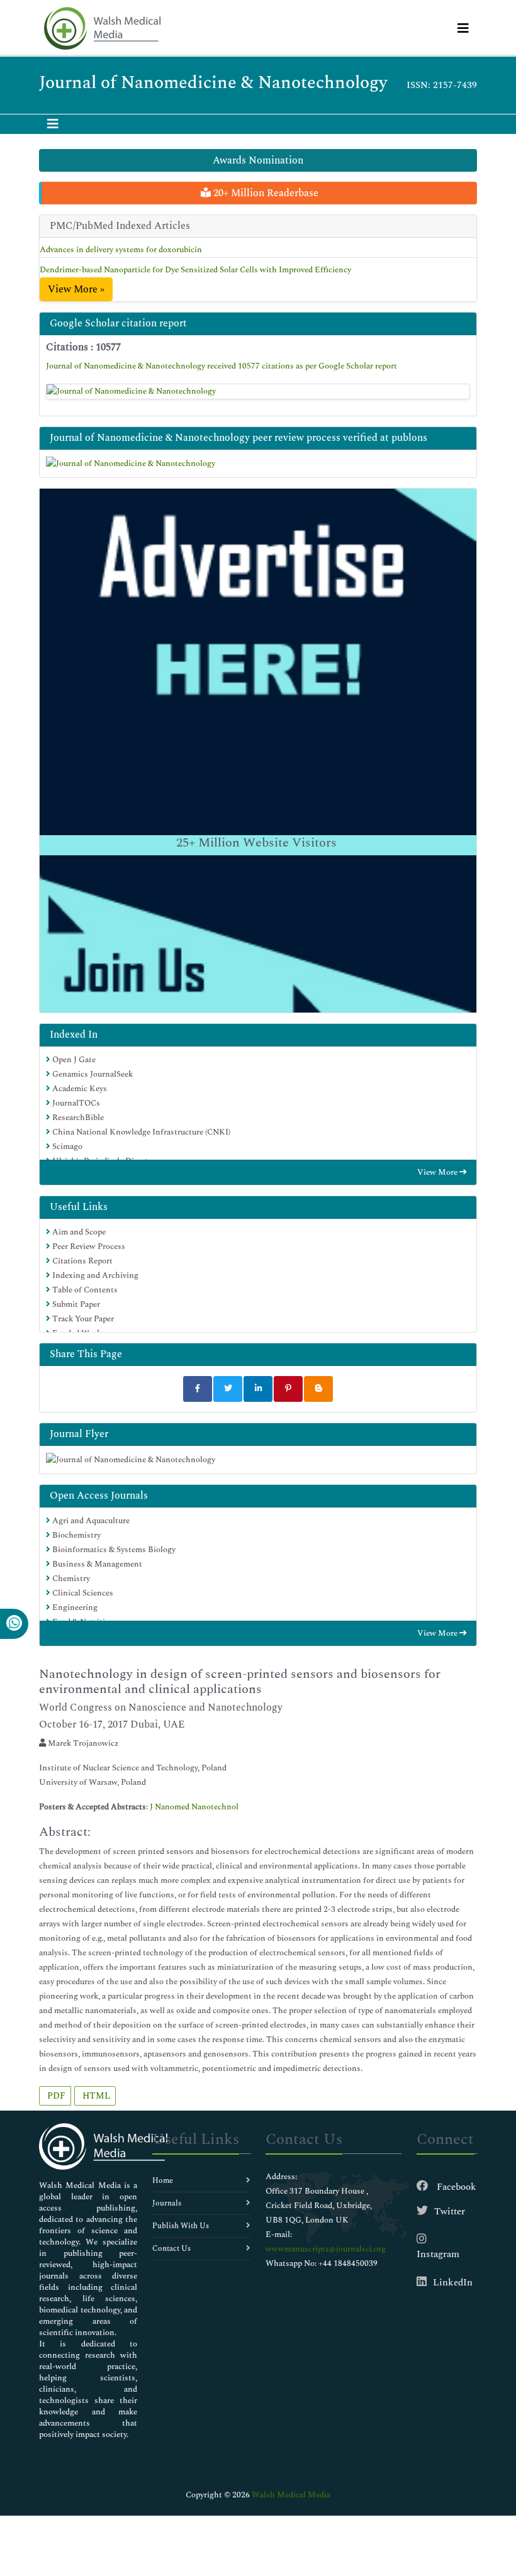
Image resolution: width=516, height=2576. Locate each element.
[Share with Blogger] (318, 1389)
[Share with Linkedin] (258, 1389)
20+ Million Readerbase (265, 193)
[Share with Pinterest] (288, 1389)
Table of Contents (84, 1290)
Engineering (74, 1607)
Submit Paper (75, 1304)
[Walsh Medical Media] (102, 29)
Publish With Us (181, 2226)
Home (163, 2181)
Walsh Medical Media (291, 2495)
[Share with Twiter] (228, 1389)
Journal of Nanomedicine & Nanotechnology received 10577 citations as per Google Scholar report (222, 366)
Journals (167, 2203)
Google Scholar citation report (118, 323)
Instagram (438, 2254)
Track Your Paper (82, 1319)
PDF (55, 2096)
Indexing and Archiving (94, 1275)
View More (438, 1172)
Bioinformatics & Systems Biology (113, 1550)
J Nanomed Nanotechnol (194, 1807)
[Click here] (258, 392)
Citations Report (81, 1261)
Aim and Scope (78, 1232)
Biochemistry (76, 1535)
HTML (95, 2096)
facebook (455, 2187)
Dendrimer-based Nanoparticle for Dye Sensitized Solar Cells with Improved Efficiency (195, 270)
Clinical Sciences (82, 1593)
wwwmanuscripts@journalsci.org (326, 2249)
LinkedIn (453, 2283)
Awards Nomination (258, 160)
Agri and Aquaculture (90, 1521)
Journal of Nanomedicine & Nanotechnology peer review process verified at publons (238, 438)
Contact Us (171, 2249)
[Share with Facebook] (198, 1389)
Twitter (450, 2212)
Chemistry (70, 1579)
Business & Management (96, 1564)
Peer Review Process (88, 1246)
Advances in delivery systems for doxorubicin (121, 250)
